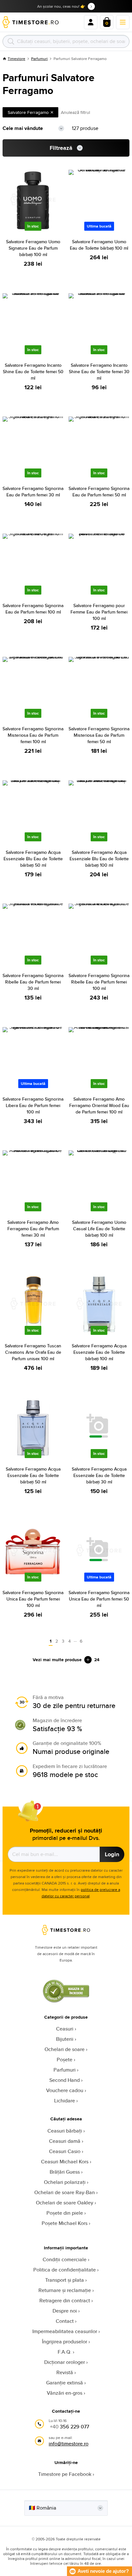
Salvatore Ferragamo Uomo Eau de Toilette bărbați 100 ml (99, 245)
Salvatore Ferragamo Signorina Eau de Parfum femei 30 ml (33, 492)
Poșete (65, 2060)
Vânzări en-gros (65, 2393)
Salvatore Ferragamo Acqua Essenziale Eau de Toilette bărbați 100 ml (99, 1352)
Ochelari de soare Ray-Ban (65, 2192)
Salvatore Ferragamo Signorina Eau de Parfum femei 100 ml (33, 609)
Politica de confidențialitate (65, 2270)
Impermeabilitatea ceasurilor (65, 2331)
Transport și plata (65, 2280)
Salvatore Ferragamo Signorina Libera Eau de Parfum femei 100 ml (33, 1105)
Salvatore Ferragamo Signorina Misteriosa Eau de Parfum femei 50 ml (99, 735)
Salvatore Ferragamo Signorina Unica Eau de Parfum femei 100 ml (33, 1599)
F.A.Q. (65, 2352)
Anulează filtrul (75, 112)
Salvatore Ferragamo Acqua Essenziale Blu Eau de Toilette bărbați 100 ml (99, 859)
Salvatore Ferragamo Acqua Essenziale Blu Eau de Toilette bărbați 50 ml (33, 859)
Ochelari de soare (65, 2049)
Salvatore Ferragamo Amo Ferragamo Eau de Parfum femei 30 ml (33, 1229)
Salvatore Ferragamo (28, 112)
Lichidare (65, 2101)
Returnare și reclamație (65, 2290)
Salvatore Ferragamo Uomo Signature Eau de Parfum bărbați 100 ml (33, 248)
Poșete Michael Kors (65, 2223)
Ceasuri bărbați (65, 2131)
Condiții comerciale (65, 2259)
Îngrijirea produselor (65, 2342)
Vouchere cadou (65, 2090)
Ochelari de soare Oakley (65, 2203)
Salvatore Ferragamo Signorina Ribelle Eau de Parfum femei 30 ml (33, 982)
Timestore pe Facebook (65, 2474)
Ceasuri (65, 2029)
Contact (65, 2321)
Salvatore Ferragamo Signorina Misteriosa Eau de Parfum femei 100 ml (33, 735)
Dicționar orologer (65, 2362)
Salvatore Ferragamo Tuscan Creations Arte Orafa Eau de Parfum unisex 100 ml (33, 1352)
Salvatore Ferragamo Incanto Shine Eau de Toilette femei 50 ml (33, 372)
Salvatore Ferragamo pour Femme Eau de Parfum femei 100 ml (99, 612)
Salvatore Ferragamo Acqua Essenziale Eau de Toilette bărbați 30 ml (99, 1475)
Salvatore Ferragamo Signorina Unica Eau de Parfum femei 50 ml (99, 1599)
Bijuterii (65, 2039)
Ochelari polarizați (65, 2182)
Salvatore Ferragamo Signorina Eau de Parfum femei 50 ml (99, 492)
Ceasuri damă (65, 2141)
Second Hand (65, 2080)
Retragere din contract (65, 2301)
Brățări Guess (65, 2172)
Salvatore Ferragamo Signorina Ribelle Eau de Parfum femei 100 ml (99, 982)
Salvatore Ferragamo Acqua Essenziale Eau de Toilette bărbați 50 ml (33, 1475)
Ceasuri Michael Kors (65, 2162)
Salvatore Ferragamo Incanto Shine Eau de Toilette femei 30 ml (99, 372)
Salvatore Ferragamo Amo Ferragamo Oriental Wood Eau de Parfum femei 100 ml (99, 1105)
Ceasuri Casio (65, 2151)
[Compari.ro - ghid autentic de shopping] (66, 2001)
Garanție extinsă (65, 2383)
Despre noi (65, 2311)
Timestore (16, 59)
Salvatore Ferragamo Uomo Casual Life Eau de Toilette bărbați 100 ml (99, 1229)
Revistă (65, 2372)
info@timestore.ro (69, 2444)
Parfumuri (39, 59)
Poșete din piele (65, 2213)
